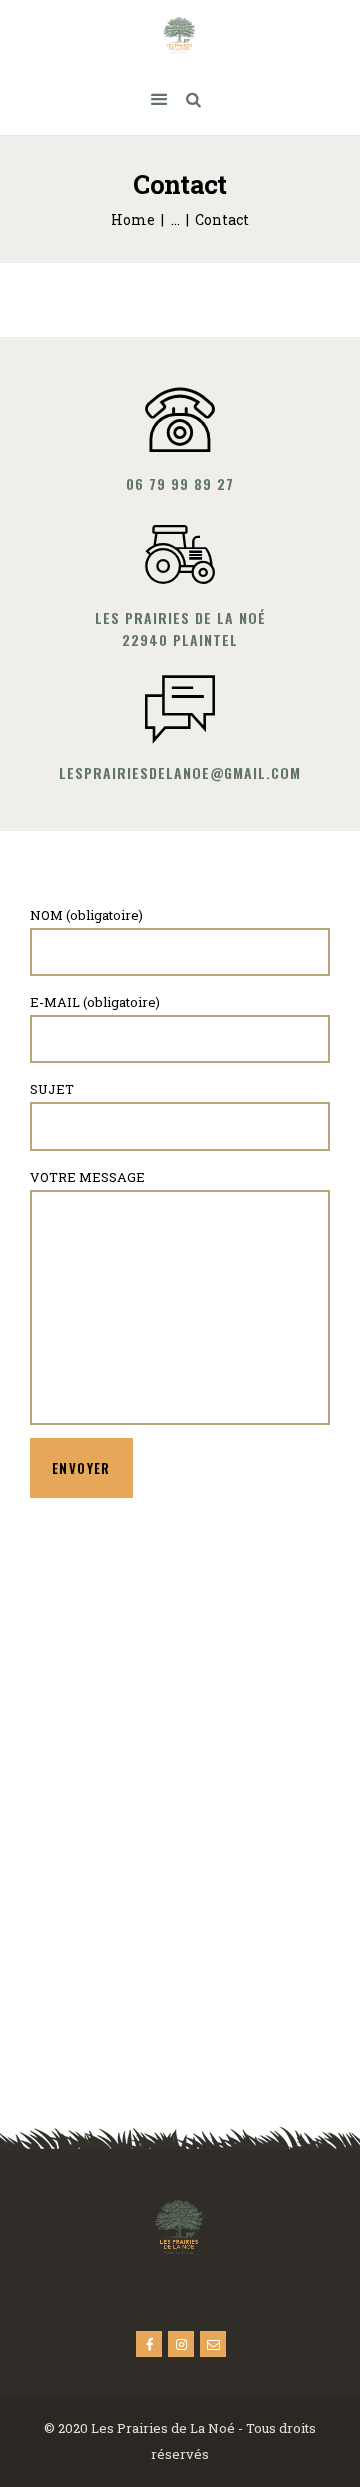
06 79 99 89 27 (180, 483)
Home (133, 219)
